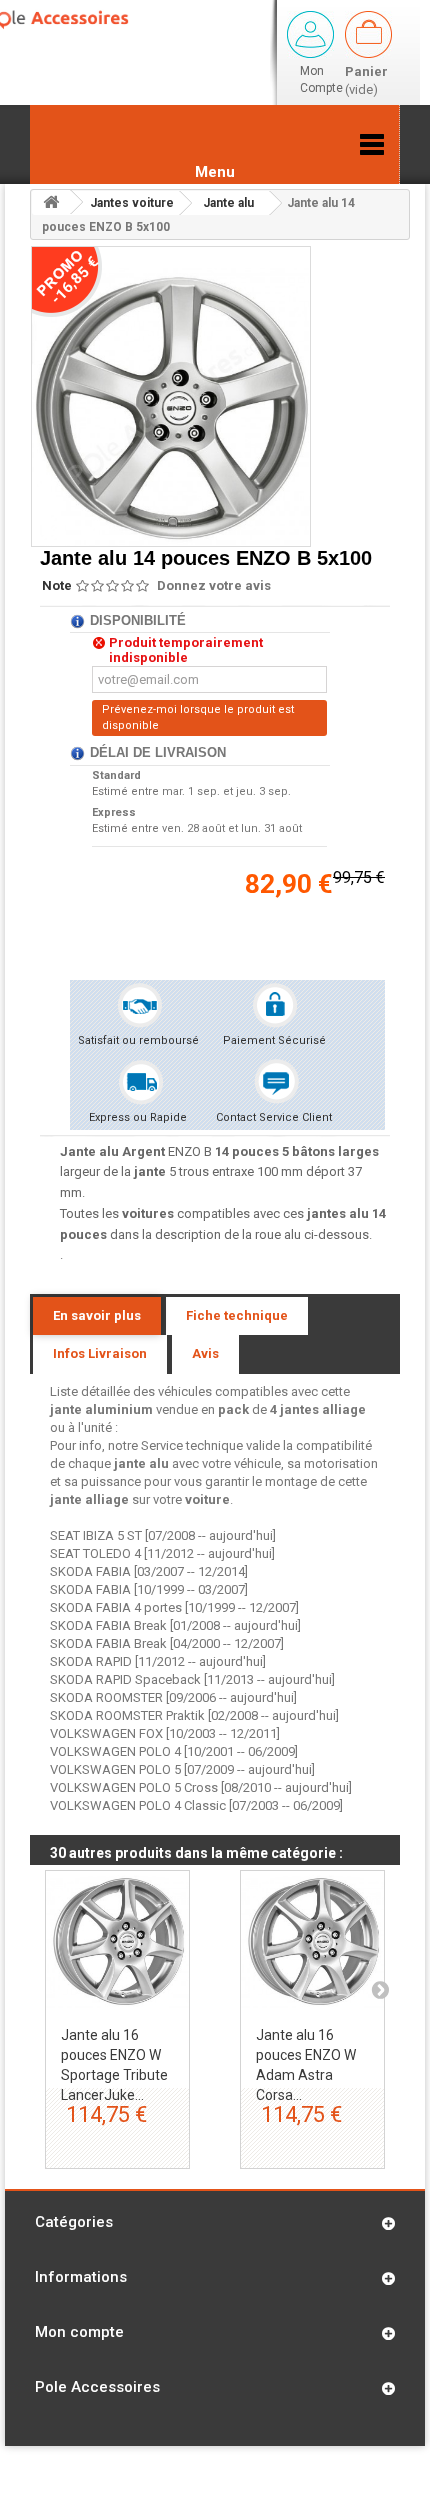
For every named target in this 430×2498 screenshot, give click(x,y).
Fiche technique (237, 1315)
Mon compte (79, 2332)
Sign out (310, 34)
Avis (205, 1353)
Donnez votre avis (214, 585)
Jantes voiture (132, 203)
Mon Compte (321, 79)
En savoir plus (97, 1315)
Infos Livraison (100, 1353)
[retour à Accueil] (51, 202)
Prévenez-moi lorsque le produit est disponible (198, 717)
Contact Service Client (274, 1117)
